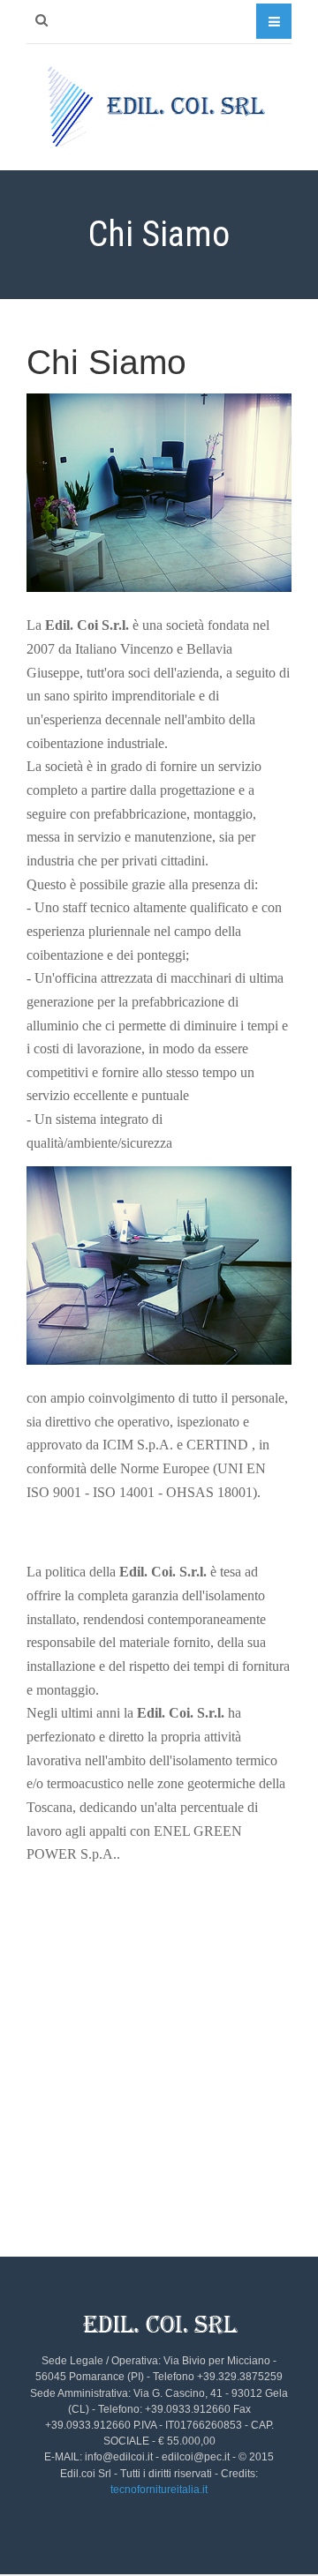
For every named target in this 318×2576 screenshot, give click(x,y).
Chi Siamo (106, 362)
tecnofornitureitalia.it (159, 2490)
